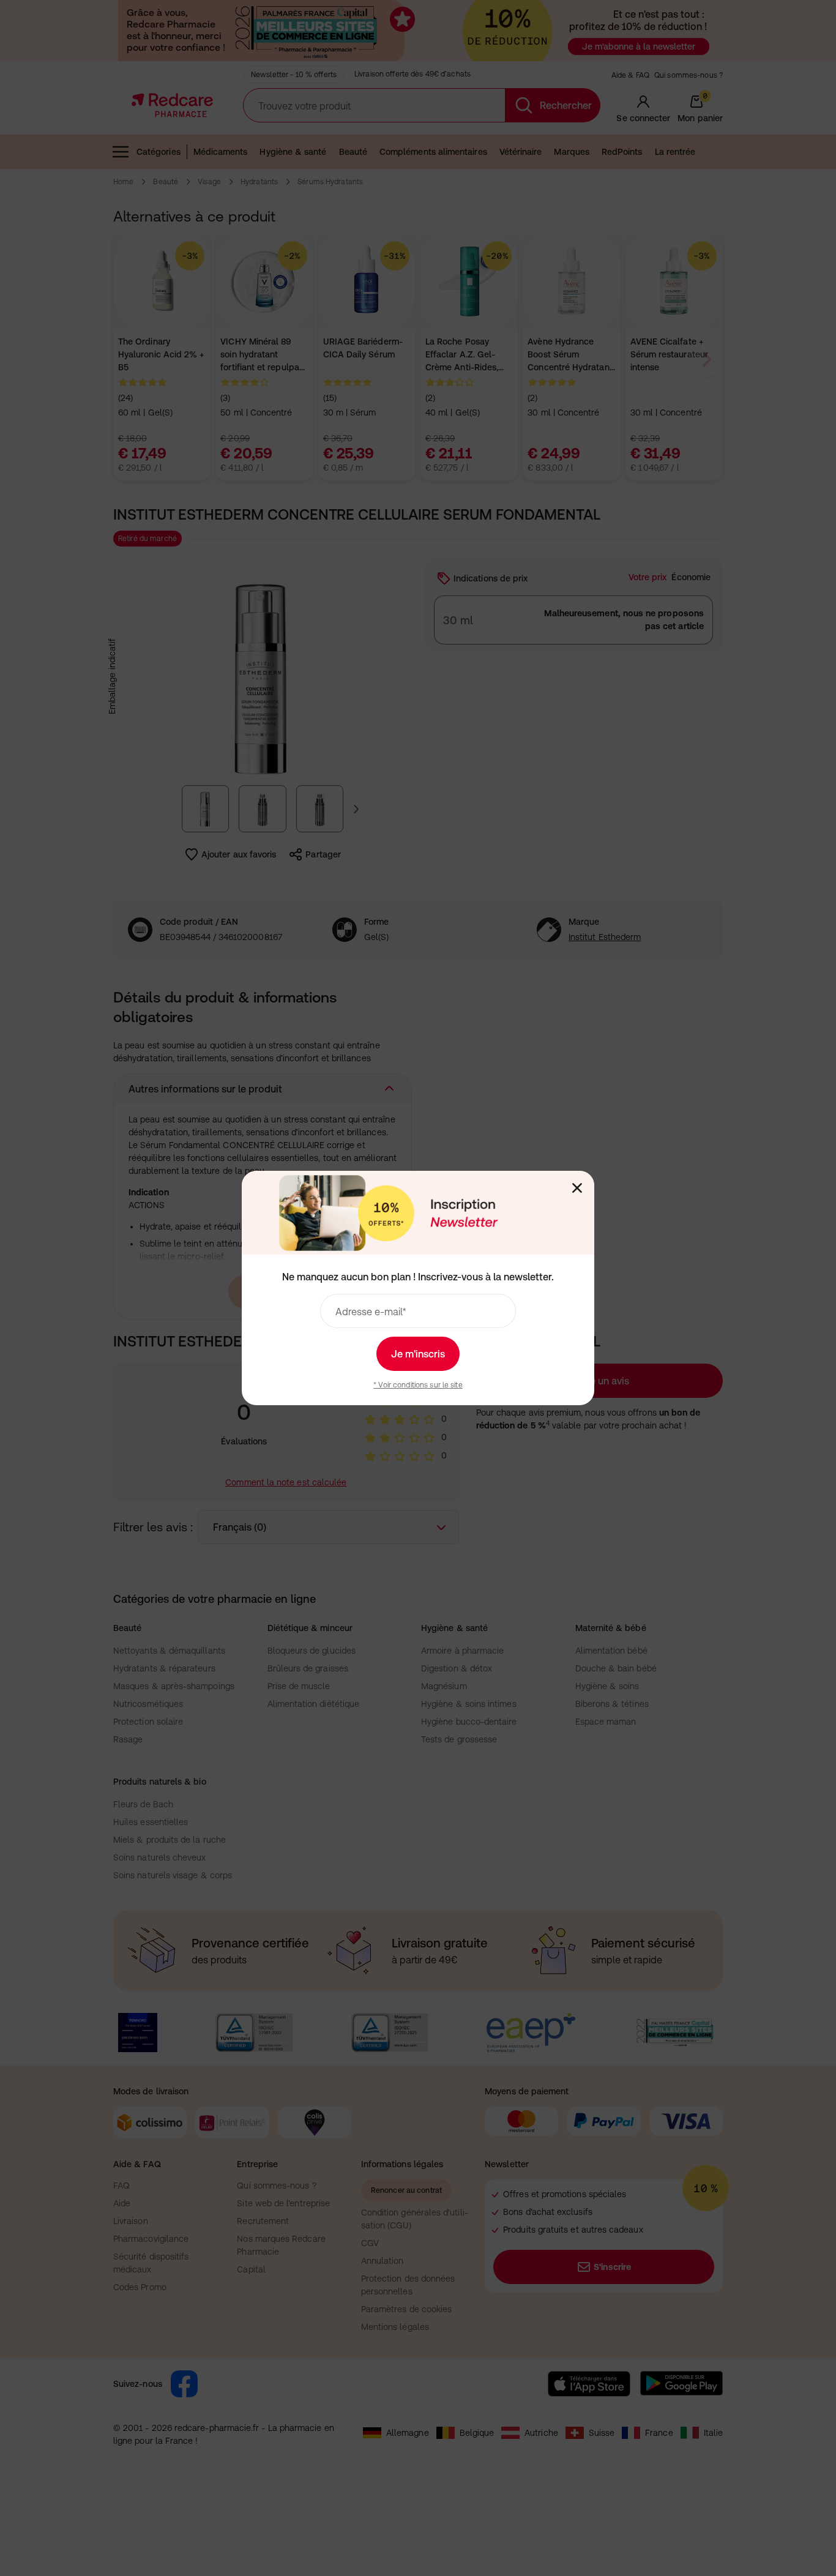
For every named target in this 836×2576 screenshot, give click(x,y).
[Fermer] (577, 1188)
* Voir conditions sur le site (418, 1385)
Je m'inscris (418, 1354)
